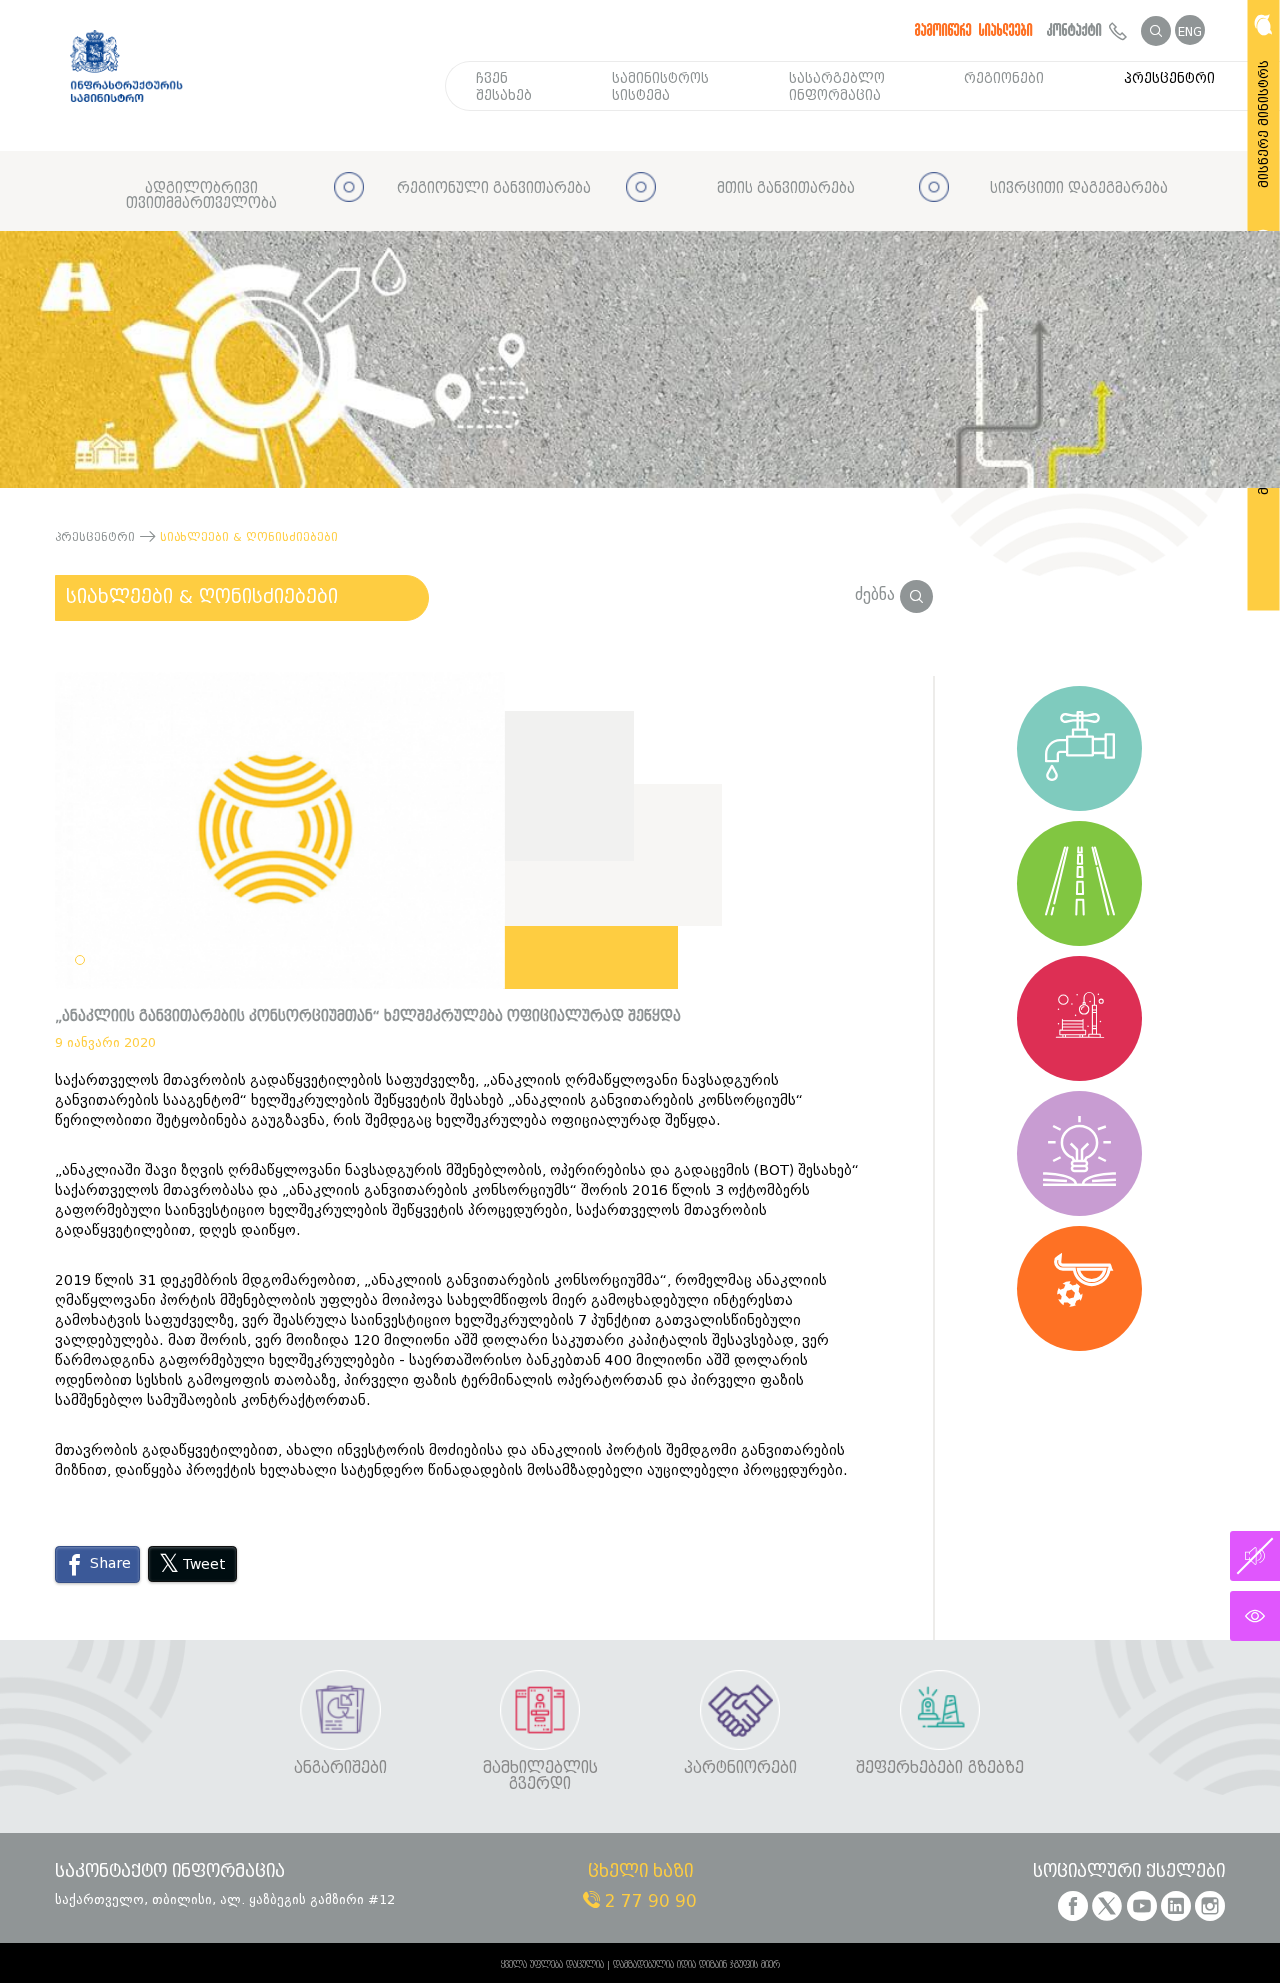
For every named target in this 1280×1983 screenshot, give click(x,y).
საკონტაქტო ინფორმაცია (170, 1872)
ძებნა (877, 594)
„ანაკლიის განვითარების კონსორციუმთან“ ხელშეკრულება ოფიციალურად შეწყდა (368, 1016)
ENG (1190, 31)
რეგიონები (1004, 78)
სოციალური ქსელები (1129, 1872)
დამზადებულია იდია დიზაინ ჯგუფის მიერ (696, 1965)
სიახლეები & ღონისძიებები (202, 597)
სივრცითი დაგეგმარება (1079, 188)
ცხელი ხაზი (640, 1872)
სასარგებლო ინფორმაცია (837, 87)
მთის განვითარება (786, 188)
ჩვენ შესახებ (504, 87)
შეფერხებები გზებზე (940, 1768)
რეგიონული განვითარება (494, 188)
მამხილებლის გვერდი (540, 1776)
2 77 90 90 (648, 1901)
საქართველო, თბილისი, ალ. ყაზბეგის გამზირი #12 (225, 1899)
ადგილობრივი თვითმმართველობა (201, 196)
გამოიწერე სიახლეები (974, 30)
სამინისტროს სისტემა (660, 87)
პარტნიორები (740, 1768)
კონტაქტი (1078, 30)
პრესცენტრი (1169, 78)
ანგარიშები (340, 1768)
